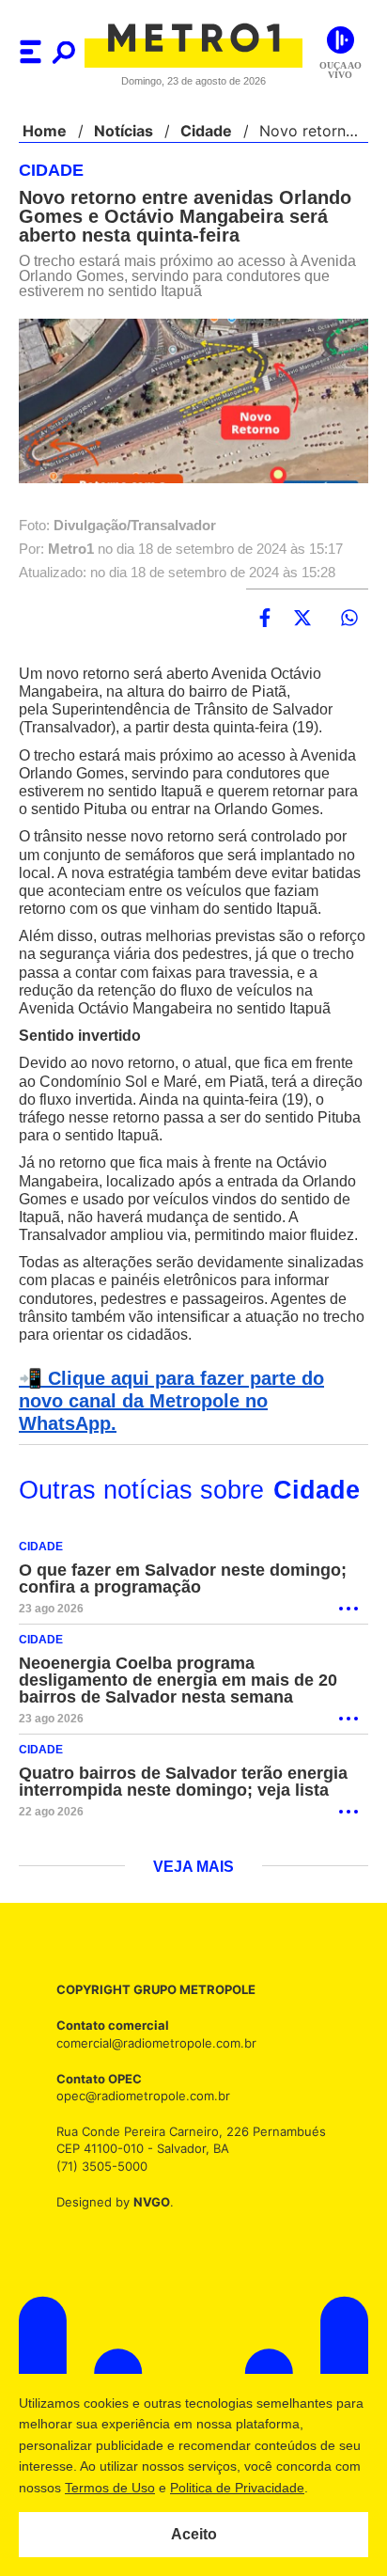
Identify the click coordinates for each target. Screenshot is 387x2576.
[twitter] (302, 619)
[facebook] (265, 619)
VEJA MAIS (194, 1900)
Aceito (194, 2535)
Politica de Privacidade (265, 2488)
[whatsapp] (349, 619)
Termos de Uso (138, 2488)
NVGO (147, 2233)
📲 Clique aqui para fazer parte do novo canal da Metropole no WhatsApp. (190, 1445)
